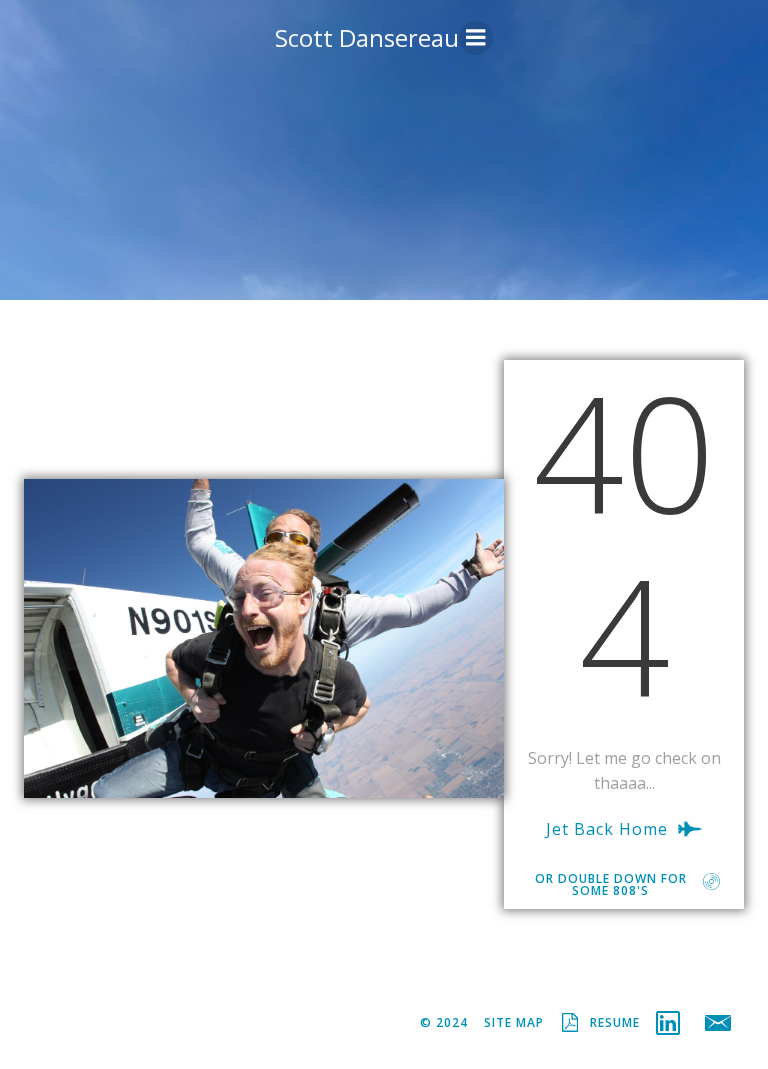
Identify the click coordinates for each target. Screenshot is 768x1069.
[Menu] (476, 38)
